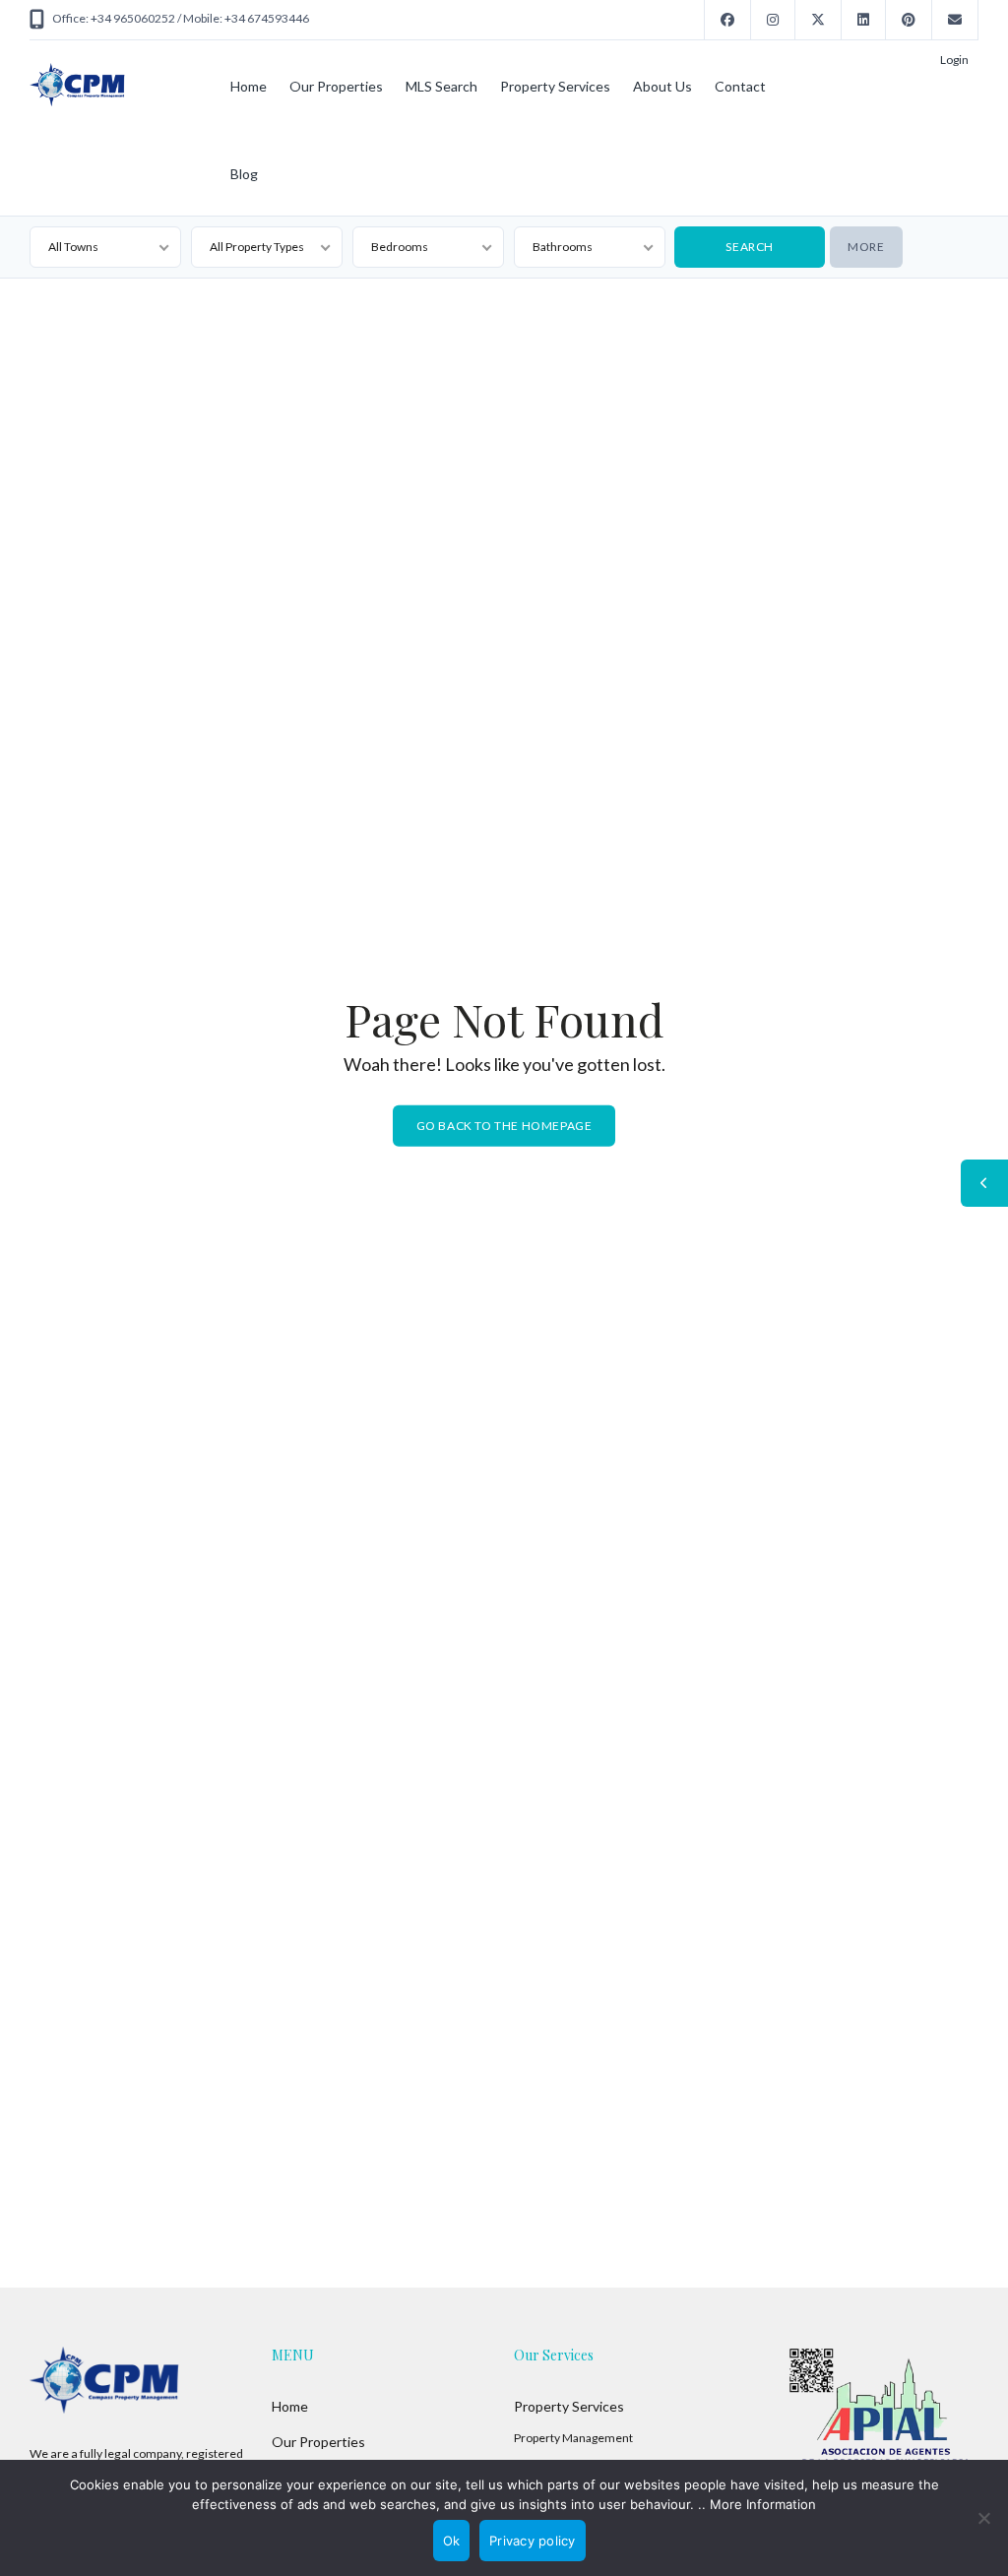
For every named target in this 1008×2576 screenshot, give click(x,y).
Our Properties (336, 86)
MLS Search (441, 86)
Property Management (573, 2438)
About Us (662, 86)
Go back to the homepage (504, 1126)
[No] (983, 2518)
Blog (244, 174)
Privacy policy (533, 2541)
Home (249, 86)
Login (954, 60)
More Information (763, 2504)
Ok (452, 2541)
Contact (740, 86)
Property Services (555, 86)
